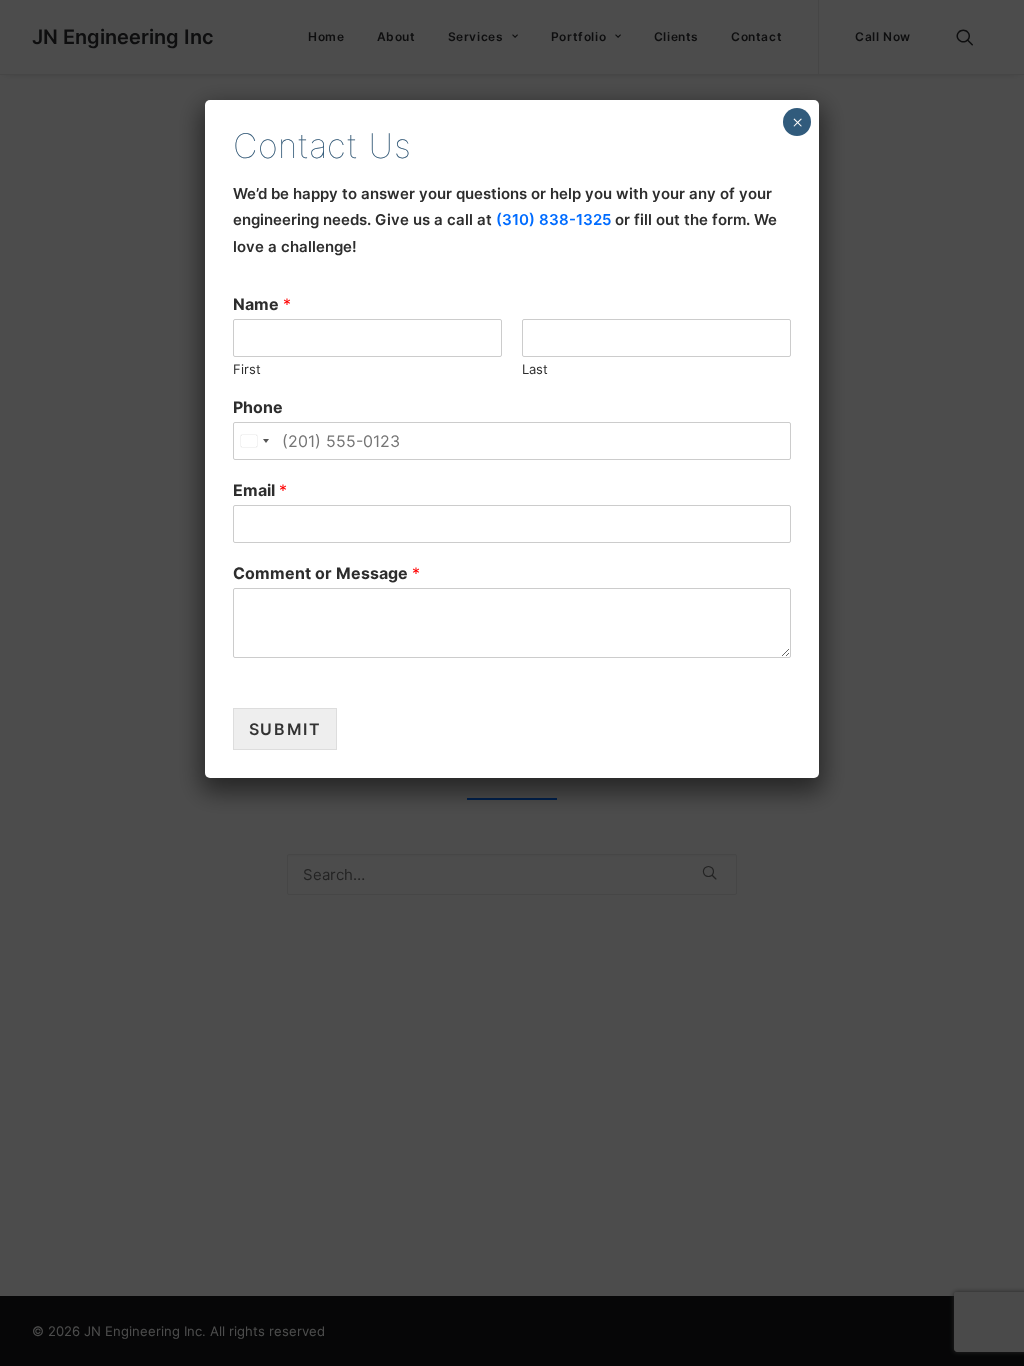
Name (262, 304)
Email (260, 490)
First (247, 369)
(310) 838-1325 (553, 219)
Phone (258, 407)
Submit (285, 729)
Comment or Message (326, 573)
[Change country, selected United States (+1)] (254, 441)
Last (535, 369)
